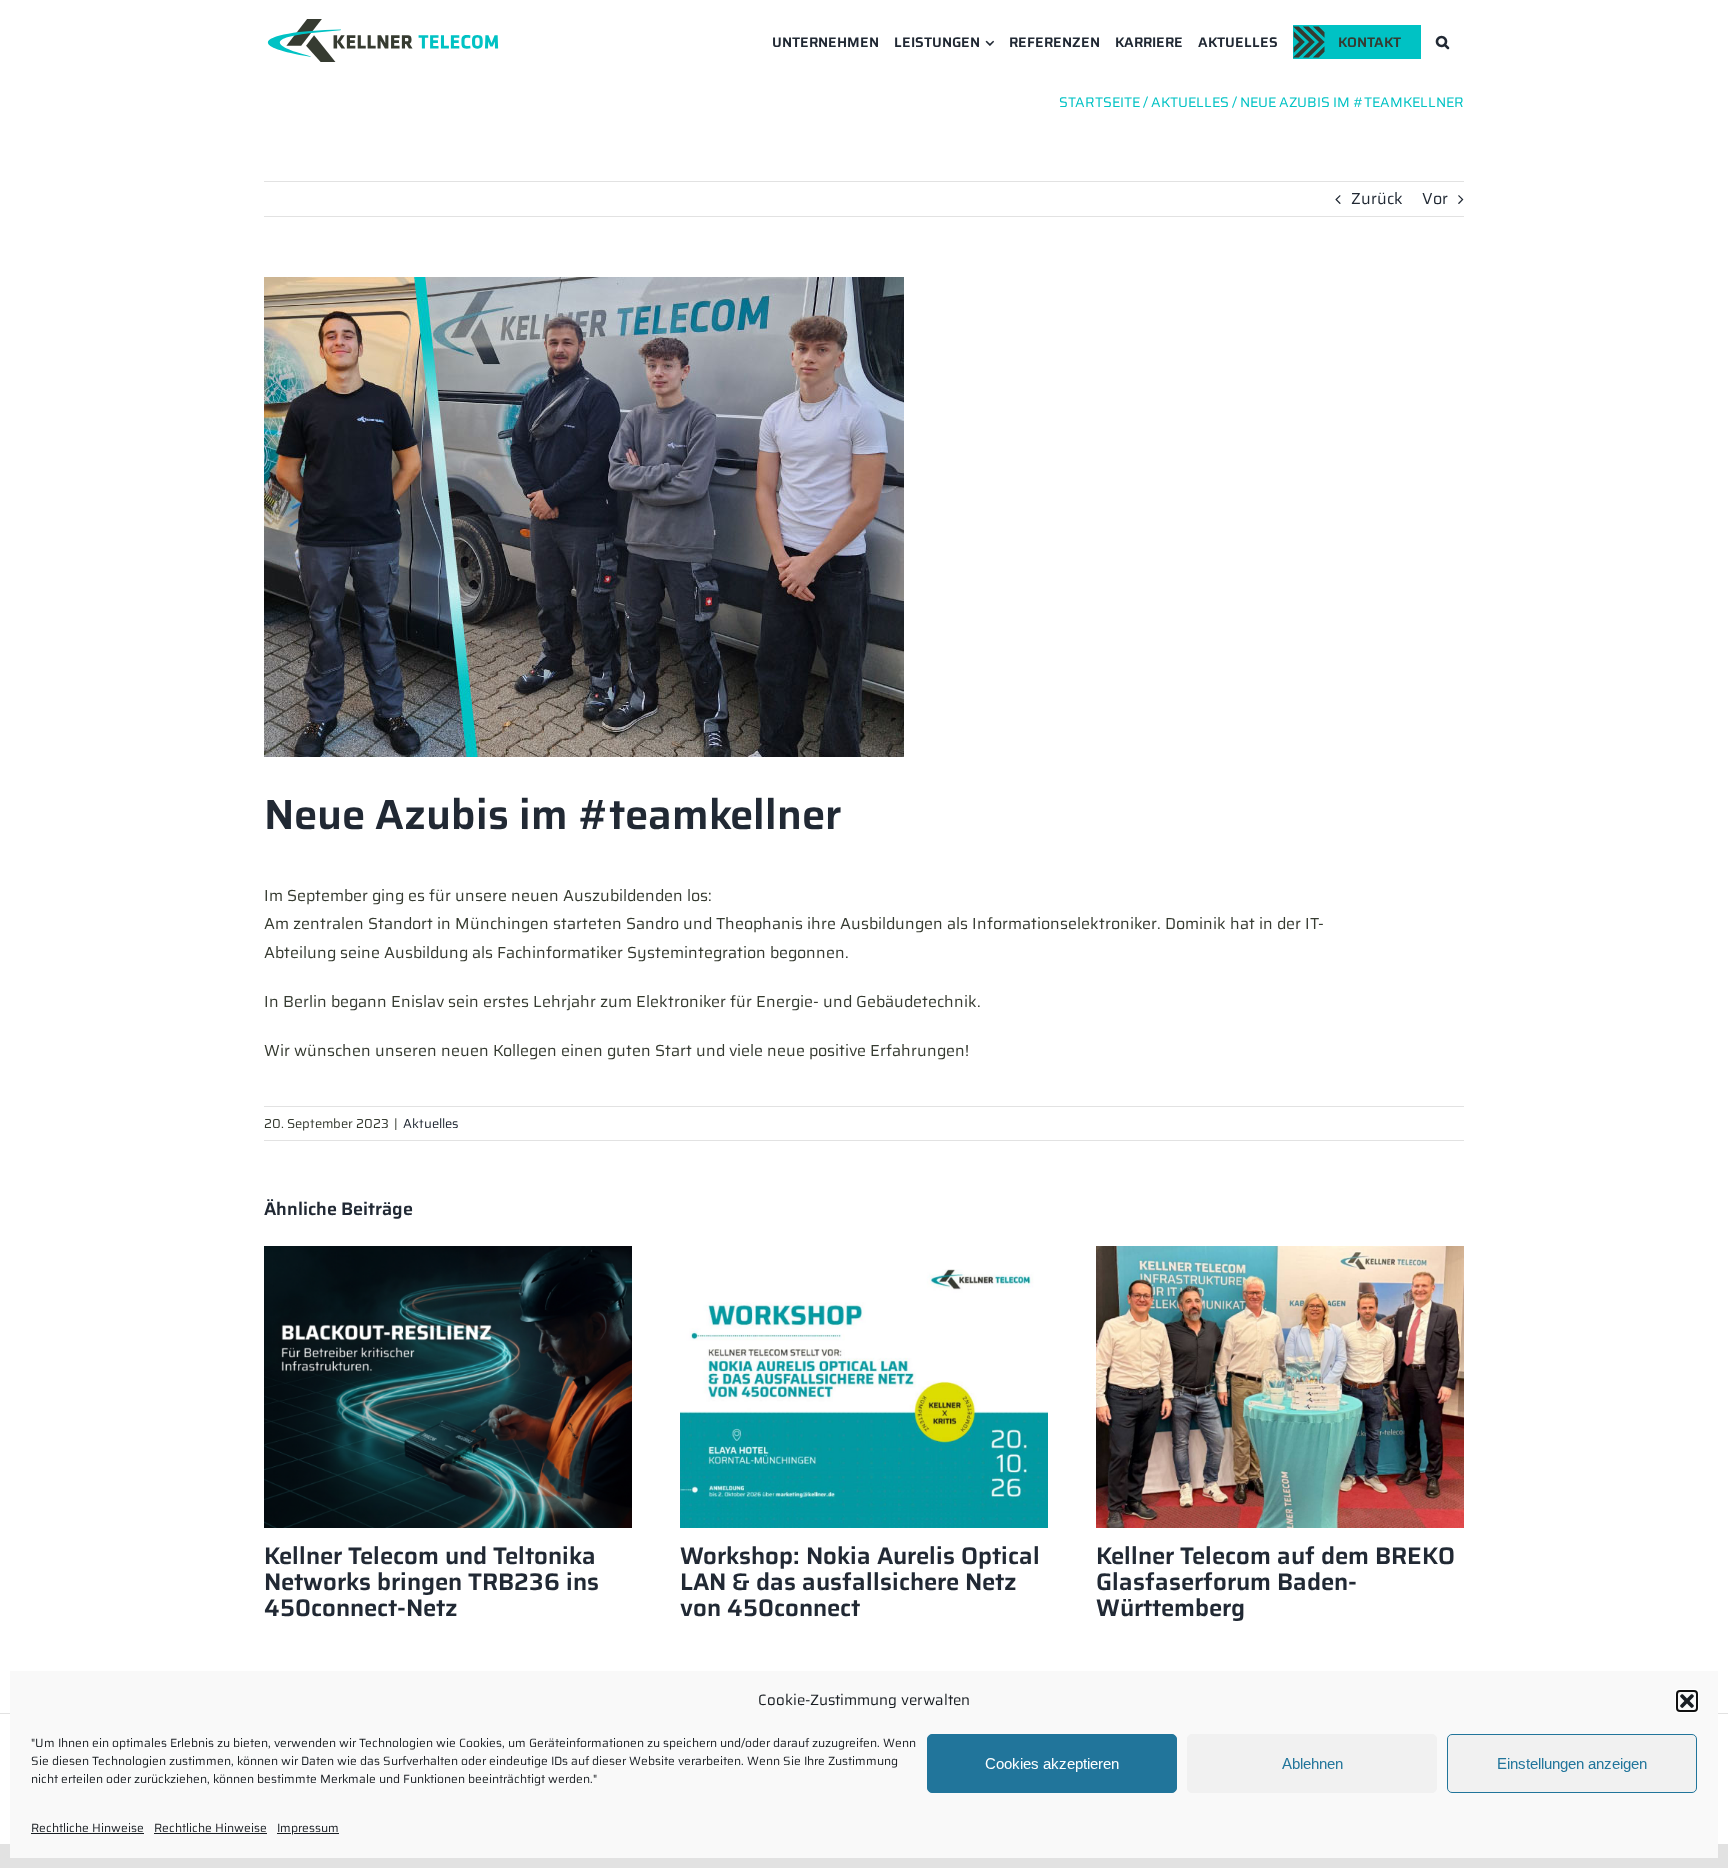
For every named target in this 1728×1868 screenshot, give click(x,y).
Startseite (1099, 102)
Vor (1435, 198)
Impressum (308, 1827)
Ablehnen (1312, 1763)
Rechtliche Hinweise (87, 1827)
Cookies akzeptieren (1052, 1763)
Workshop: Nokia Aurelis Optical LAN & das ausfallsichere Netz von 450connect (860, 1582)
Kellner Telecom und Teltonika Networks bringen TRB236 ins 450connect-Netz (431, 1582)
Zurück (1377, 198)
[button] (1687, 1701)
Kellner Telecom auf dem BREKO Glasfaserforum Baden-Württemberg (1275, 1582)
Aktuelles (430, 1123)
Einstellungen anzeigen (1572, 1763)
